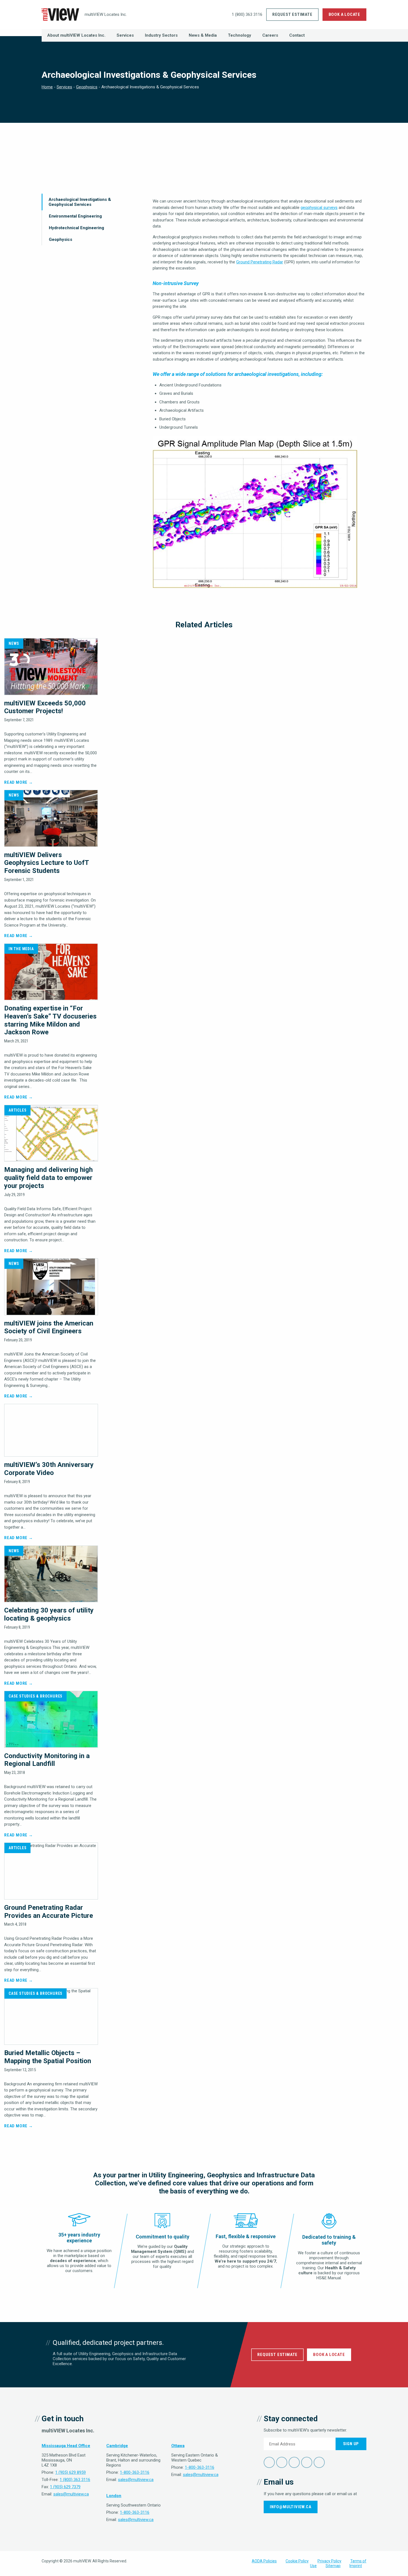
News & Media (203, 35)
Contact (297, 35)
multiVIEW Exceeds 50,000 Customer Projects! (45, 707)
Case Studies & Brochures (36, 1696)
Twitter (282, 2462)
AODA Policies (264, 2561)
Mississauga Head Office (66, 2446)
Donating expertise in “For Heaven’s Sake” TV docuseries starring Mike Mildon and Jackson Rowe (50, 1020)
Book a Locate (344, 14)
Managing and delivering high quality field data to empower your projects (48, 1178)
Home (47, 87)
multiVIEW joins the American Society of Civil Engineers (49, 1327)
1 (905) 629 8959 (70, 2472)
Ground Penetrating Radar (260, 262)
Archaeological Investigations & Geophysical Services (80, 202)
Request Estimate (292, 14)
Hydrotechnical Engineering (76, 228)
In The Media (21, 949)
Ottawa (178, 2446)
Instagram (319, 2462)
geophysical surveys (319, 208)
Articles (17, 1110)
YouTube (307, 2462)
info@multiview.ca (291, 2507)
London (114, 2496)
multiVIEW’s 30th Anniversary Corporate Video (49, 1469)
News (14, 643)
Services (125, 35)
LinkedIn (294, 2462)
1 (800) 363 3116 (247, 14)
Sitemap (333, 2566)
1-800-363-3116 (135, 2472)
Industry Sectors (161, 35)
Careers (270, 35)
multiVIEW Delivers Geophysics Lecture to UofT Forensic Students (46, 863)
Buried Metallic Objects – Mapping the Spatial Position (48, 2057)
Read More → (19, 782)
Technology (240, 35)
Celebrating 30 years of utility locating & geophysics (49, 1614)
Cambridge (117, 2446)
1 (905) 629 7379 (65, 2487)
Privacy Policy (329, 2561)
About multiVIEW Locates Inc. (76, 35)
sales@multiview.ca (71, 2494)
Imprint (356, 2566)
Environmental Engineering (75, 216)
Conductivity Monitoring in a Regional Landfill (47, 1760)
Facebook (269, 2462)
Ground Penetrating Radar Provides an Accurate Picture (49, 1912)
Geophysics (87, 87)
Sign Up (351, 2444)
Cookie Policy (297, 2561)
